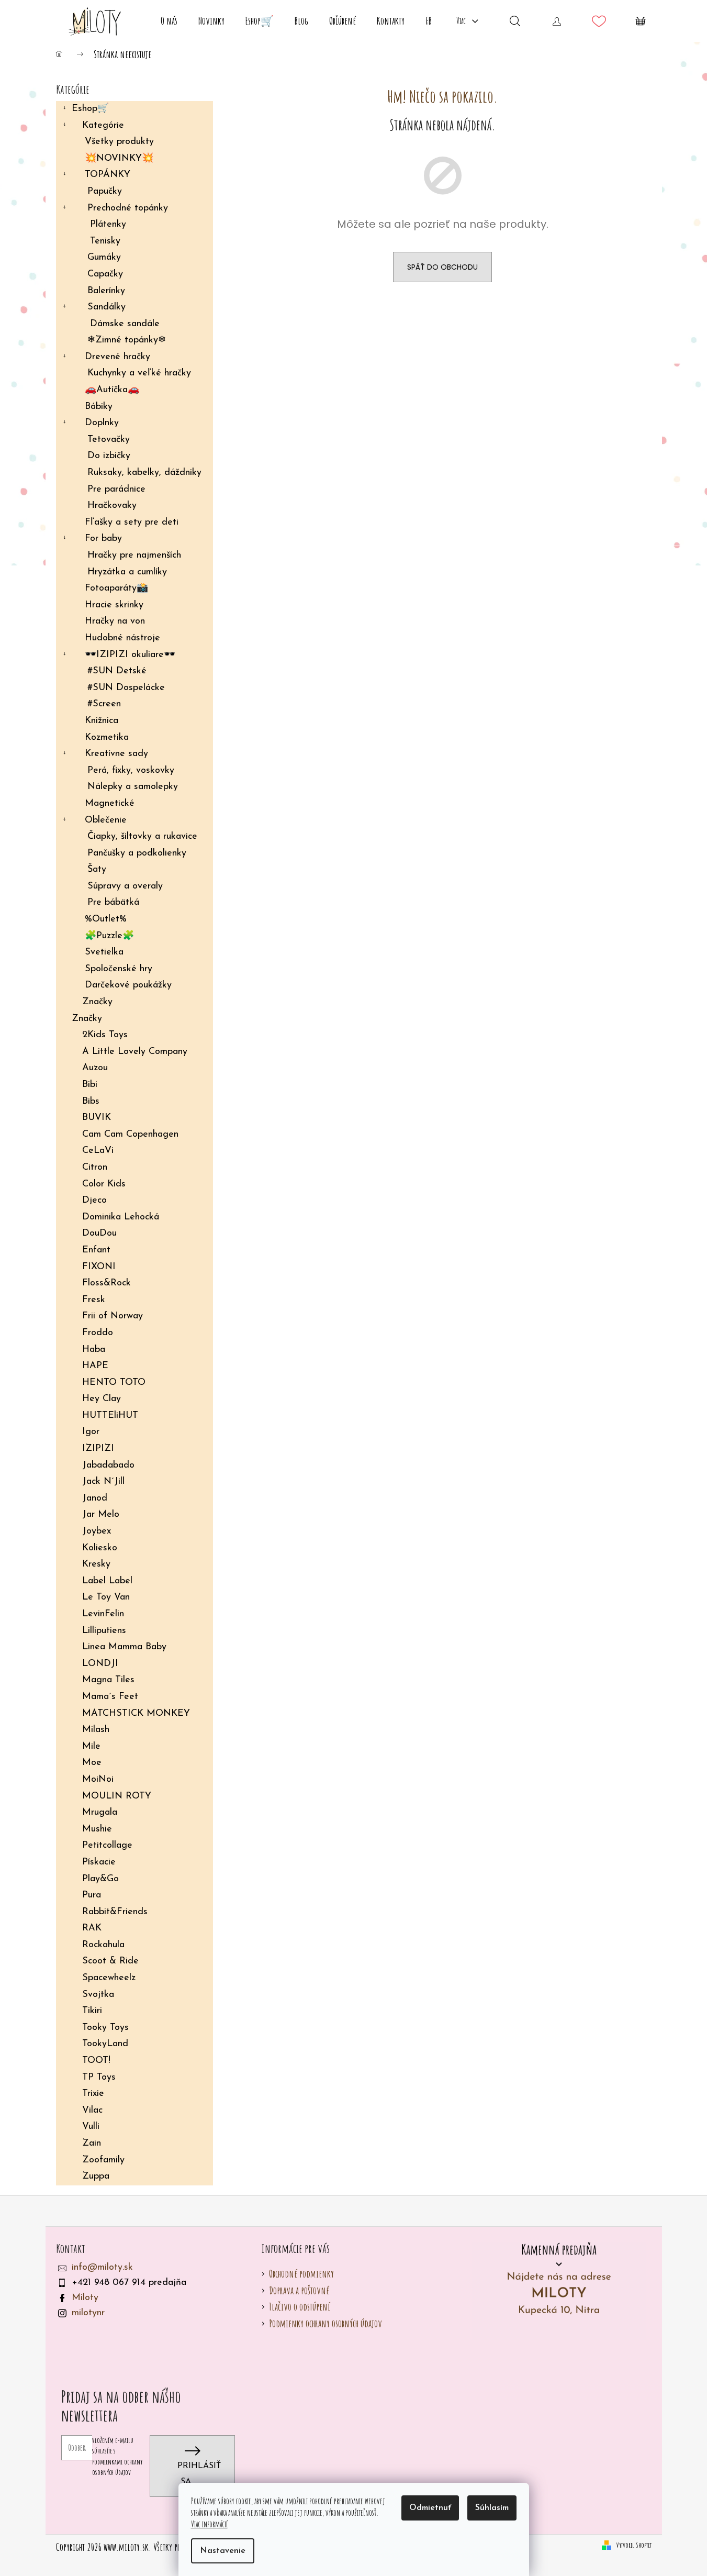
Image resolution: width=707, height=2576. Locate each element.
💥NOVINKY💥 (119, 159)
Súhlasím (492, 2508)
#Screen (104, 704)
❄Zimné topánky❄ (127, 340)
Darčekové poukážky (128, 985)
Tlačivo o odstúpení (300, 2307)
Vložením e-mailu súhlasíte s (117, 2456)
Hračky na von (115, 621)
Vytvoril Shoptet (634, 2545)
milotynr (88, 2313)
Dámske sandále (125, 324)
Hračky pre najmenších (134, 556)
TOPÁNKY (108, 175)
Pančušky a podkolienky (137, 853)
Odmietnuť (430, 2508)
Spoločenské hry (119, 969)
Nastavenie (223, 2551)
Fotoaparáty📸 (116, 589)
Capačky (105, 274)
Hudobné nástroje (122, 638)
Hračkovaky (112, 506)
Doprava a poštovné (299, 2290)
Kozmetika (107, 738)
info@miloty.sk (102, 2268)
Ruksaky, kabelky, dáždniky (144, 473)
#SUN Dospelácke (126, 688)
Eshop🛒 (90, 109)
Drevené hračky (117, 357)
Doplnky (102, 423)
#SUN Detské (117, 671)
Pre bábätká (113, 903)
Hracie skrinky (114, 605)
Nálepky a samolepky (133, 787)
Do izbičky (109, 456)
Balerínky (106, 291)
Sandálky (106, 307)
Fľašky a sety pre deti (132, 523)
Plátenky (108, 225)
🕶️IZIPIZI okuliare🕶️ (130, 655)
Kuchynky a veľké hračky (139, 373)
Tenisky (105, 241)
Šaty (97, 870)
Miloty (85, 2298)
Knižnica (102, 721)
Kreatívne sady (116, 754)
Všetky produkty (119, 142)
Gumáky (104, 258)
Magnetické (110, 804)
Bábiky (99, 407)
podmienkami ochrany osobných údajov (117, 2467)
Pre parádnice (116, 490)
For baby (103, 539)
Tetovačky (109, 440)
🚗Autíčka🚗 (112, 390)
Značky (97, 1002)
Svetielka (104, 952)
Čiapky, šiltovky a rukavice (142, 837)
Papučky (105, 192)
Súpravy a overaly (125, 886)
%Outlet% (106, 919)
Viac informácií (209, 2524)
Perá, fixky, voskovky (131, 771)
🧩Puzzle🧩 (109, 936)
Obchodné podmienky (301, 2274)
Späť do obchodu (442, 267)
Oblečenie (106, 820)
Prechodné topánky (128, 208)
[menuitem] (169, 21)
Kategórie (103, 126)
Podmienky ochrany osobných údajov (326, 2323)
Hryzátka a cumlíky (127, 572)
